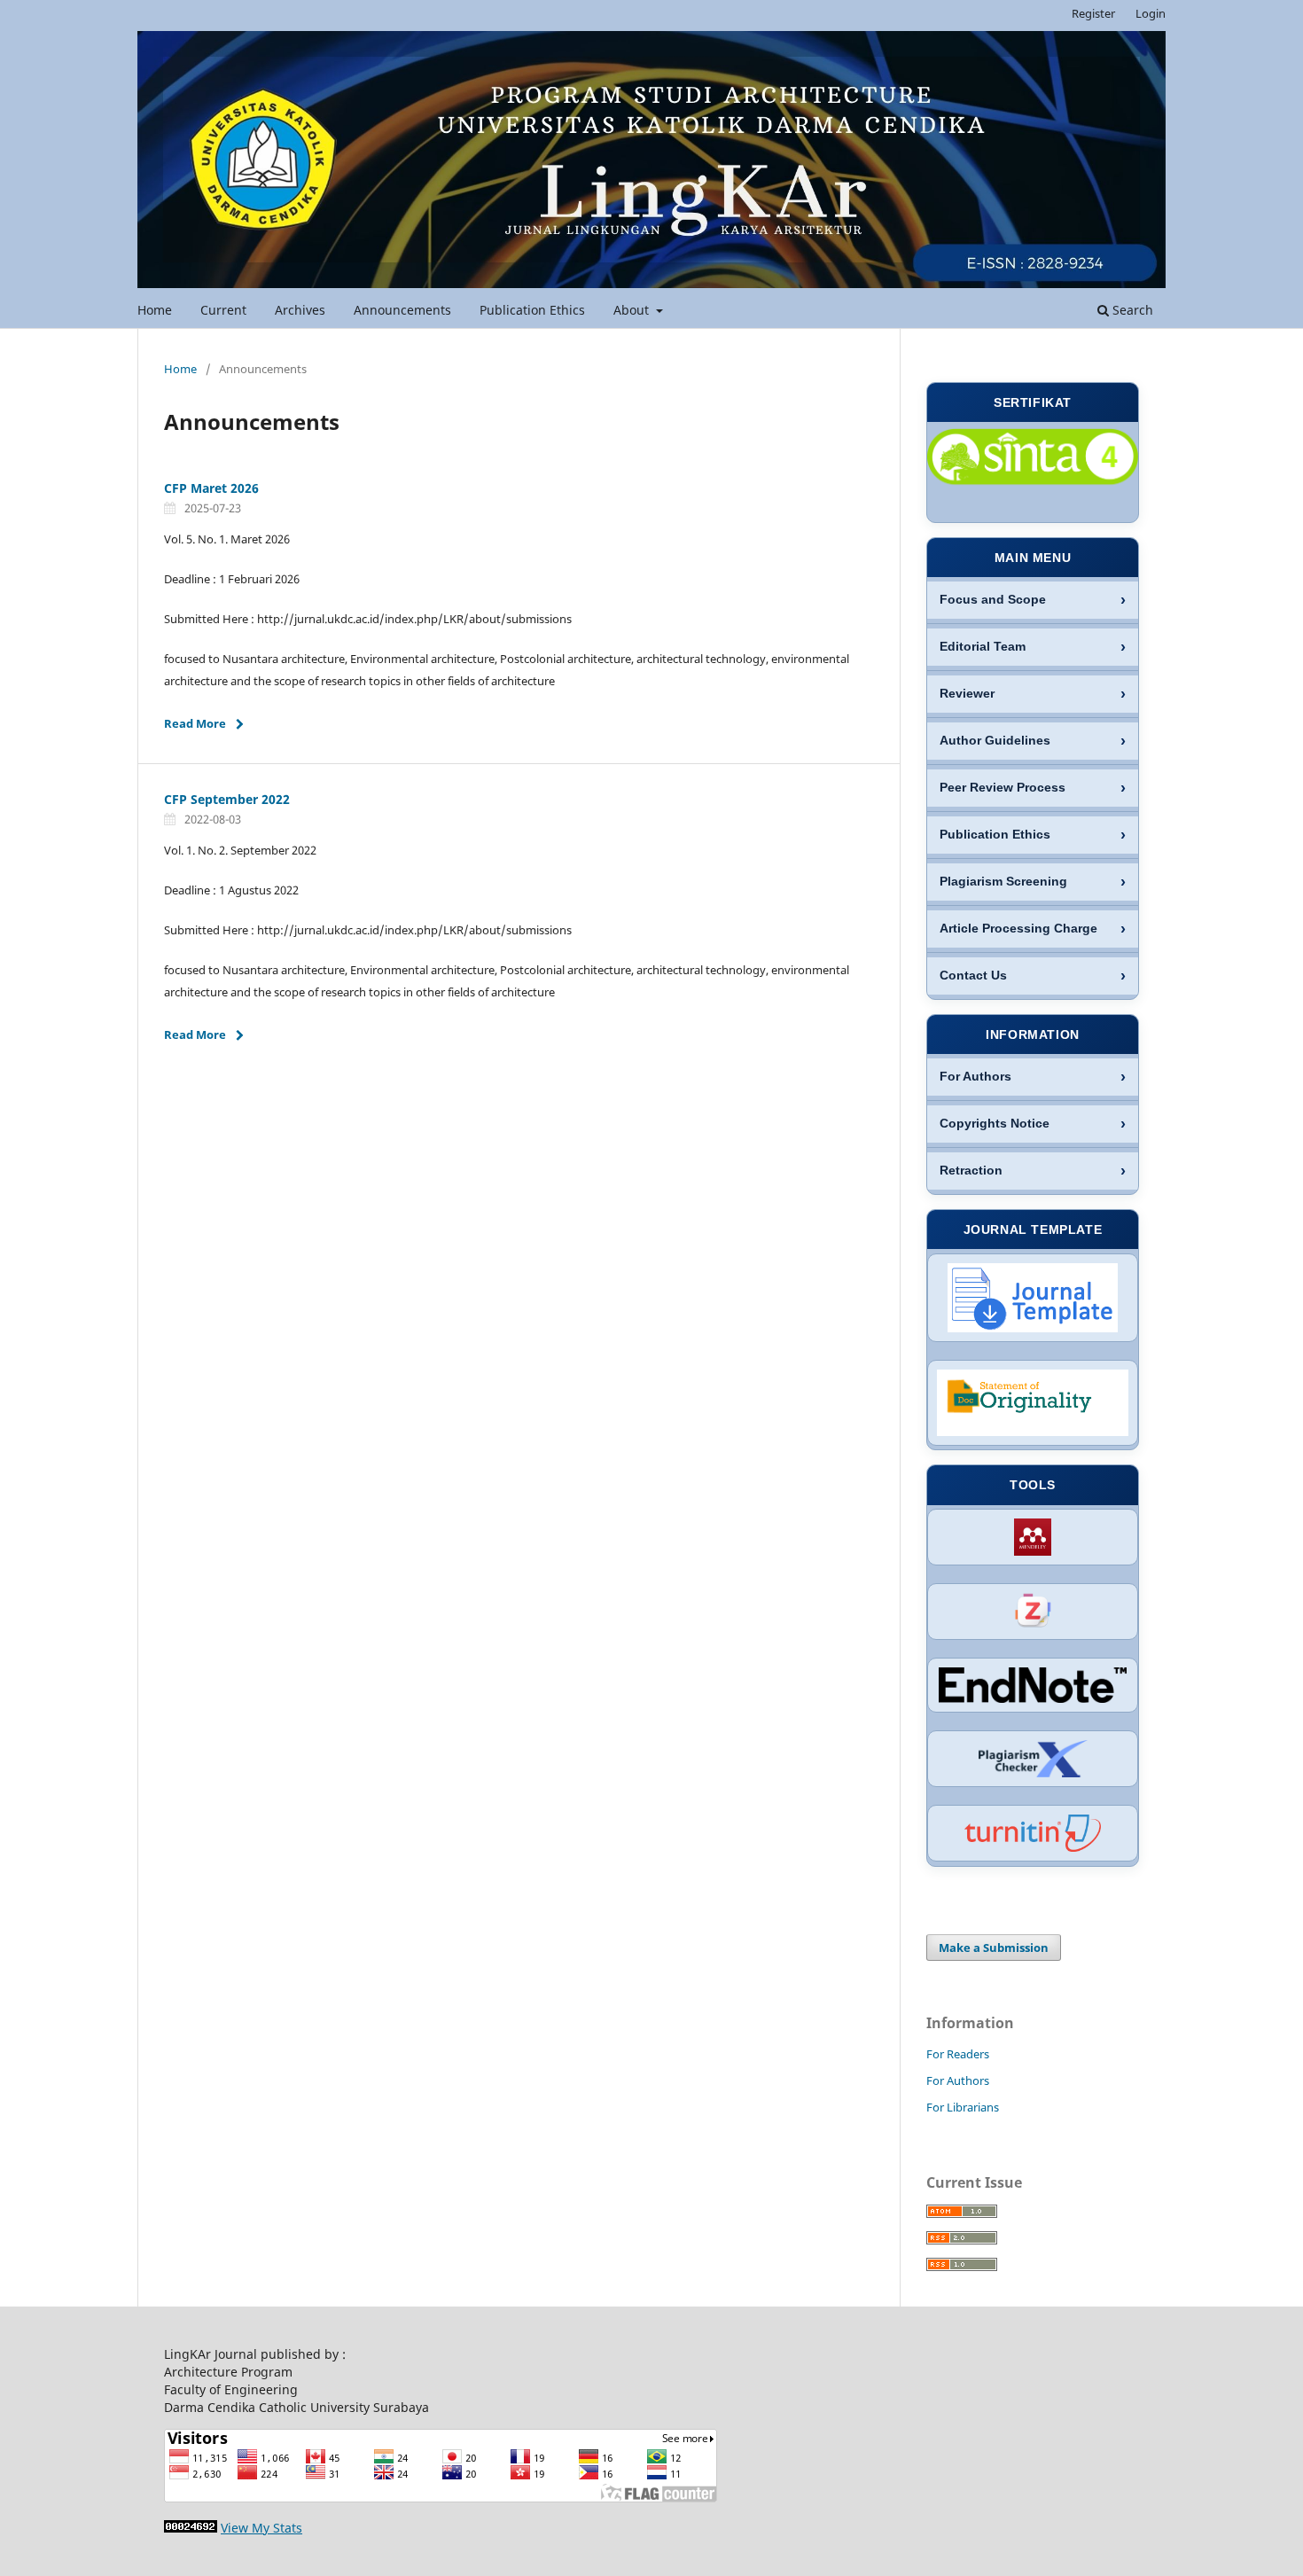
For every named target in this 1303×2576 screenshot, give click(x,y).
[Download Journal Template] (1033, 1298)
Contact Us (973, 976)
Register (1093, 13)
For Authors (975, 1077)
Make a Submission (994, 1948)
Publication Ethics (532, 310)
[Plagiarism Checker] (1033, 1759)
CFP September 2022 (227, 799)
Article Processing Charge (1018, 929)
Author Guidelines (995, 741)
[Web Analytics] (191, 2528)
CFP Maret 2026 (211, 488)
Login (1151, 13)
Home (155, 310)
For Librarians (963, 2107)
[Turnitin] (1033, 1833)
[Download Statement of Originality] (1033, 1403)
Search (1131, 310)
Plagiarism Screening (1003, 882)
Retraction (971, 1171)
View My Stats (261, 2528)
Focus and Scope (993, 600)
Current (223, 310)
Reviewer (967, 694)
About (633, 310)
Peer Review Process (1003, 788)
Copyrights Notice (995, 1124)
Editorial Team (983, 647)
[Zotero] (1033, 1612)
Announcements (402, 310)
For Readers (958, 2054)
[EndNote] (1033, 1685)
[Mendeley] (1033, 1537)
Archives (300, 310)
